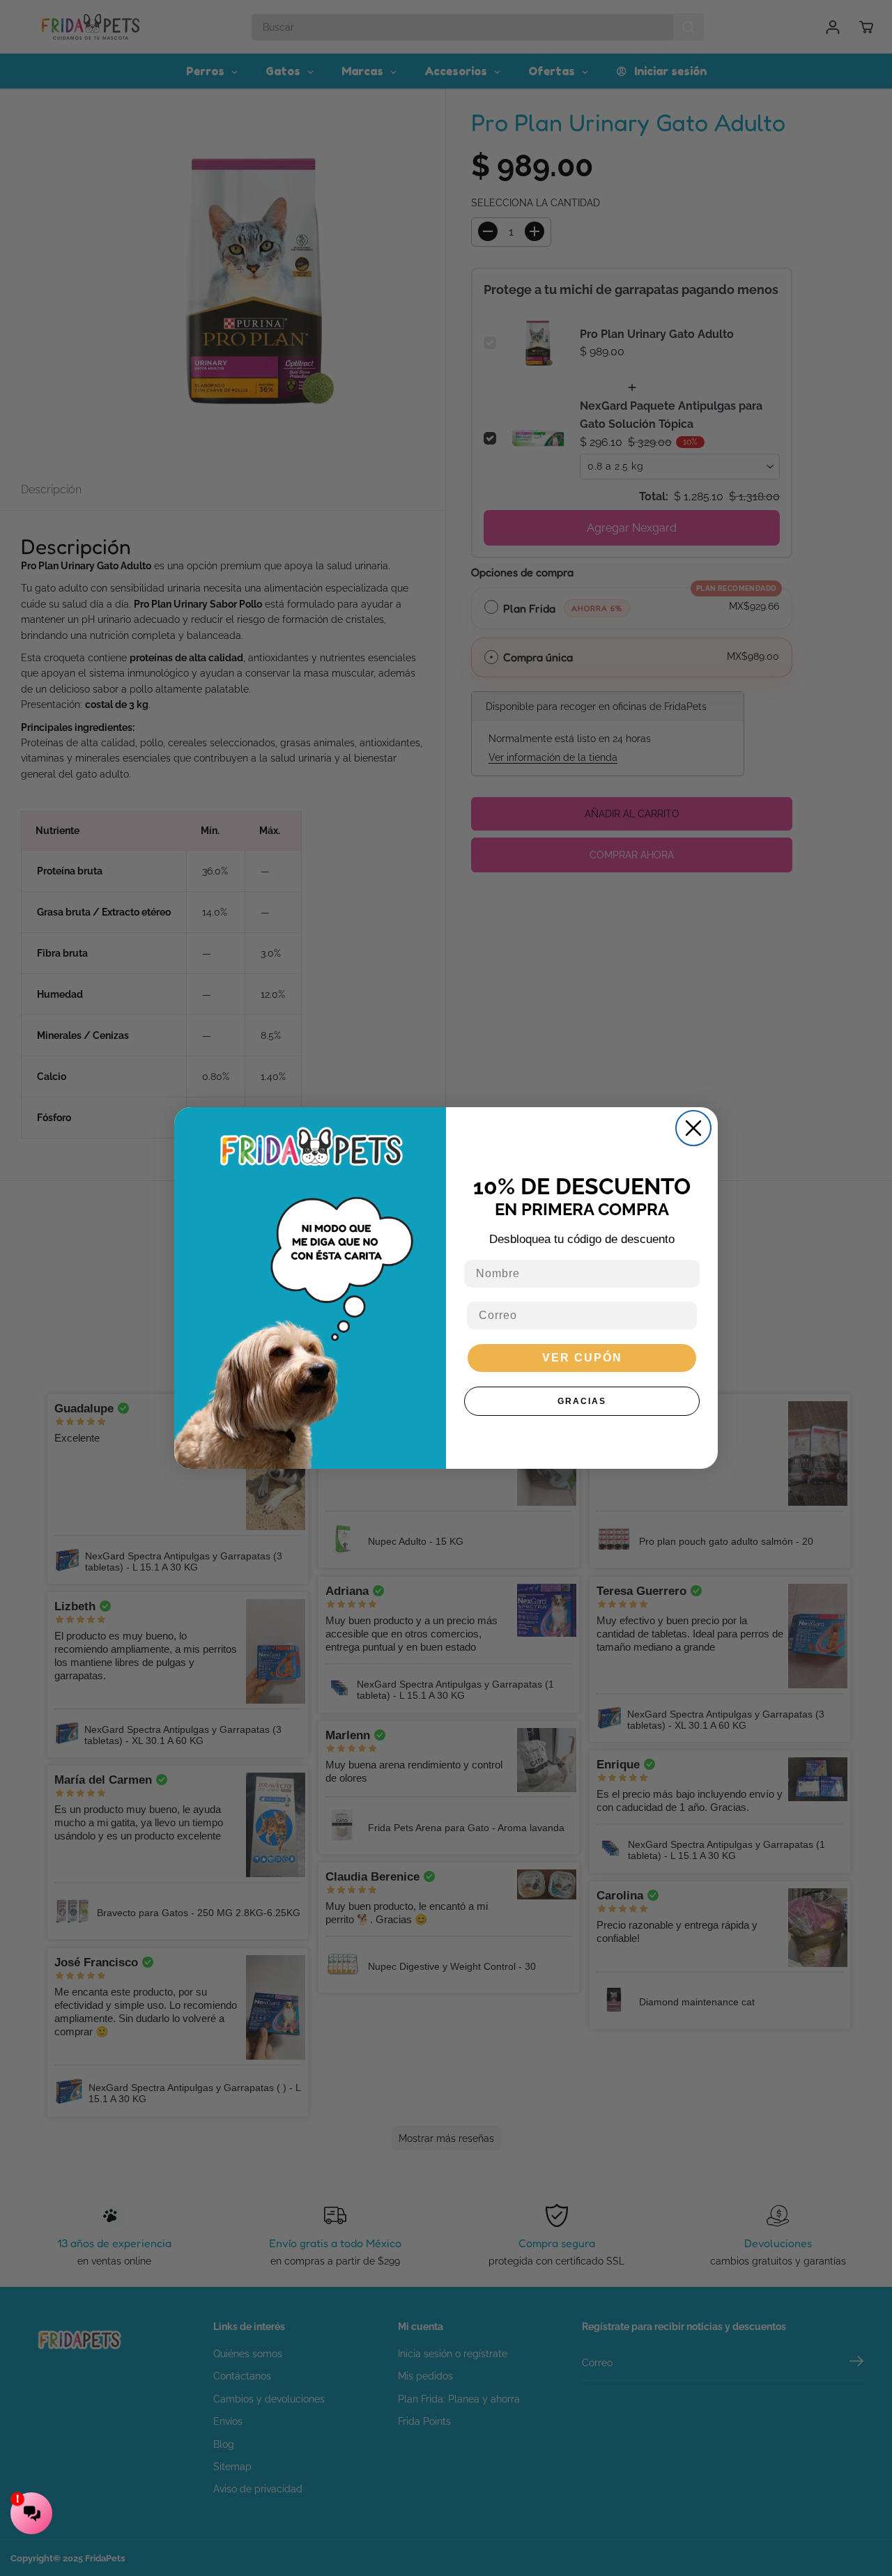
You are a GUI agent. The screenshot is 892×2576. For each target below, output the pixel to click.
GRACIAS (582, 1401)
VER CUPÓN (582, 1358)
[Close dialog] (693, 1128)
